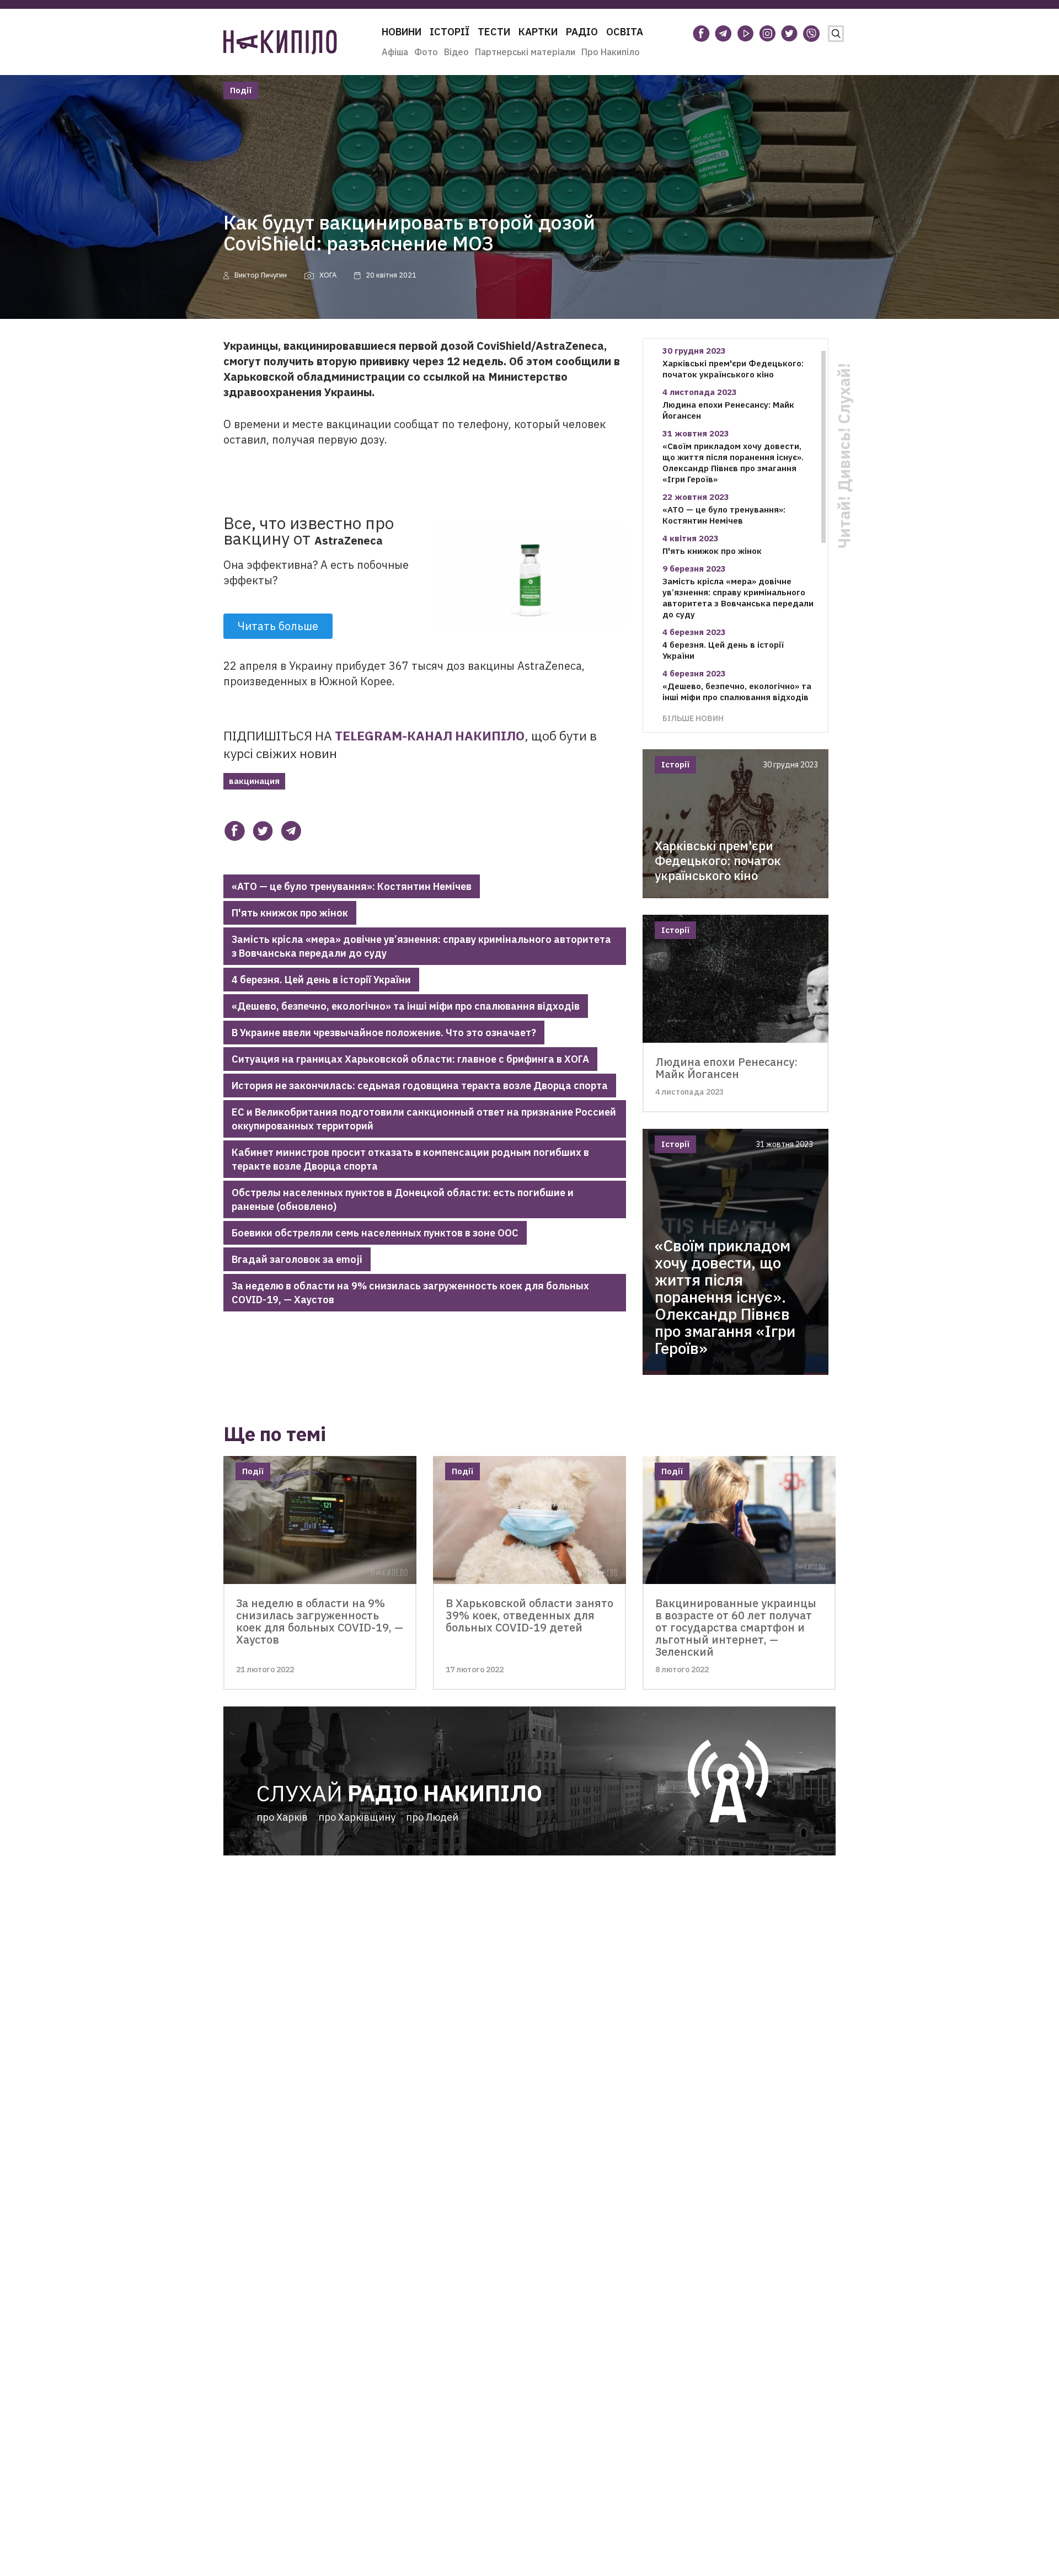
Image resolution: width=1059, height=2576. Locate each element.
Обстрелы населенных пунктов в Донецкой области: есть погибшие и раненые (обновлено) (403, 1199)
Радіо (582, 32)
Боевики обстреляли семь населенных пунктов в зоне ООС (375, 1233)
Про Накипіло (611, 52)
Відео (456, 52)
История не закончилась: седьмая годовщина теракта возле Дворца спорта (420, 1086)
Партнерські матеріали (525, 52)
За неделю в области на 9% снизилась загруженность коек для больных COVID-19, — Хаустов (410, 1293)
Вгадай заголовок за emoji (297, 1259)
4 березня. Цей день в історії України (321, 980)
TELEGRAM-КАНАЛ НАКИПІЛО (430, 735)
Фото (426, 52)
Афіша (395, 52)
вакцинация (254, 781)
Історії (450, 32)
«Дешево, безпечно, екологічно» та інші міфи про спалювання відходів (406, 1006)
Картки (538, 32)
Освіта (625, 32)
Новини (402, 32)
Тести (494, 32)
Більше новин (693, 718)
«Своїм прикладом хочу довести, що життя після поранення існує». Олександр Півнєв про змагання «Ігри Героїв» (733, 463)
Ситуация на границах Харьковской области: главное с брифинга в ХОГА (410, 1059)
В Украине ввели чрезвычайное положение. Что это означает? (384, 1033)
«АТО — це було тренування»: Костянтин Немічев (352, 886)
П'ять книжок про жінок (290, 913)
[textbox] (425, 713)
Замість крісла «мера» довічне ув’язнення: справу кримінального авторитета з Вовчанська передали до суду (421, 946)
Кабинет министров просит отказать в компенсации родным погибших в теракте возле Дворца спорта (410, 1159)
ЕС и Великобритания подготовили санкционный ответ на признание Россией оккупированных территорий (424, 1119)
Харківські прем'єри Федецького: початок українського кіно (733, 369)
